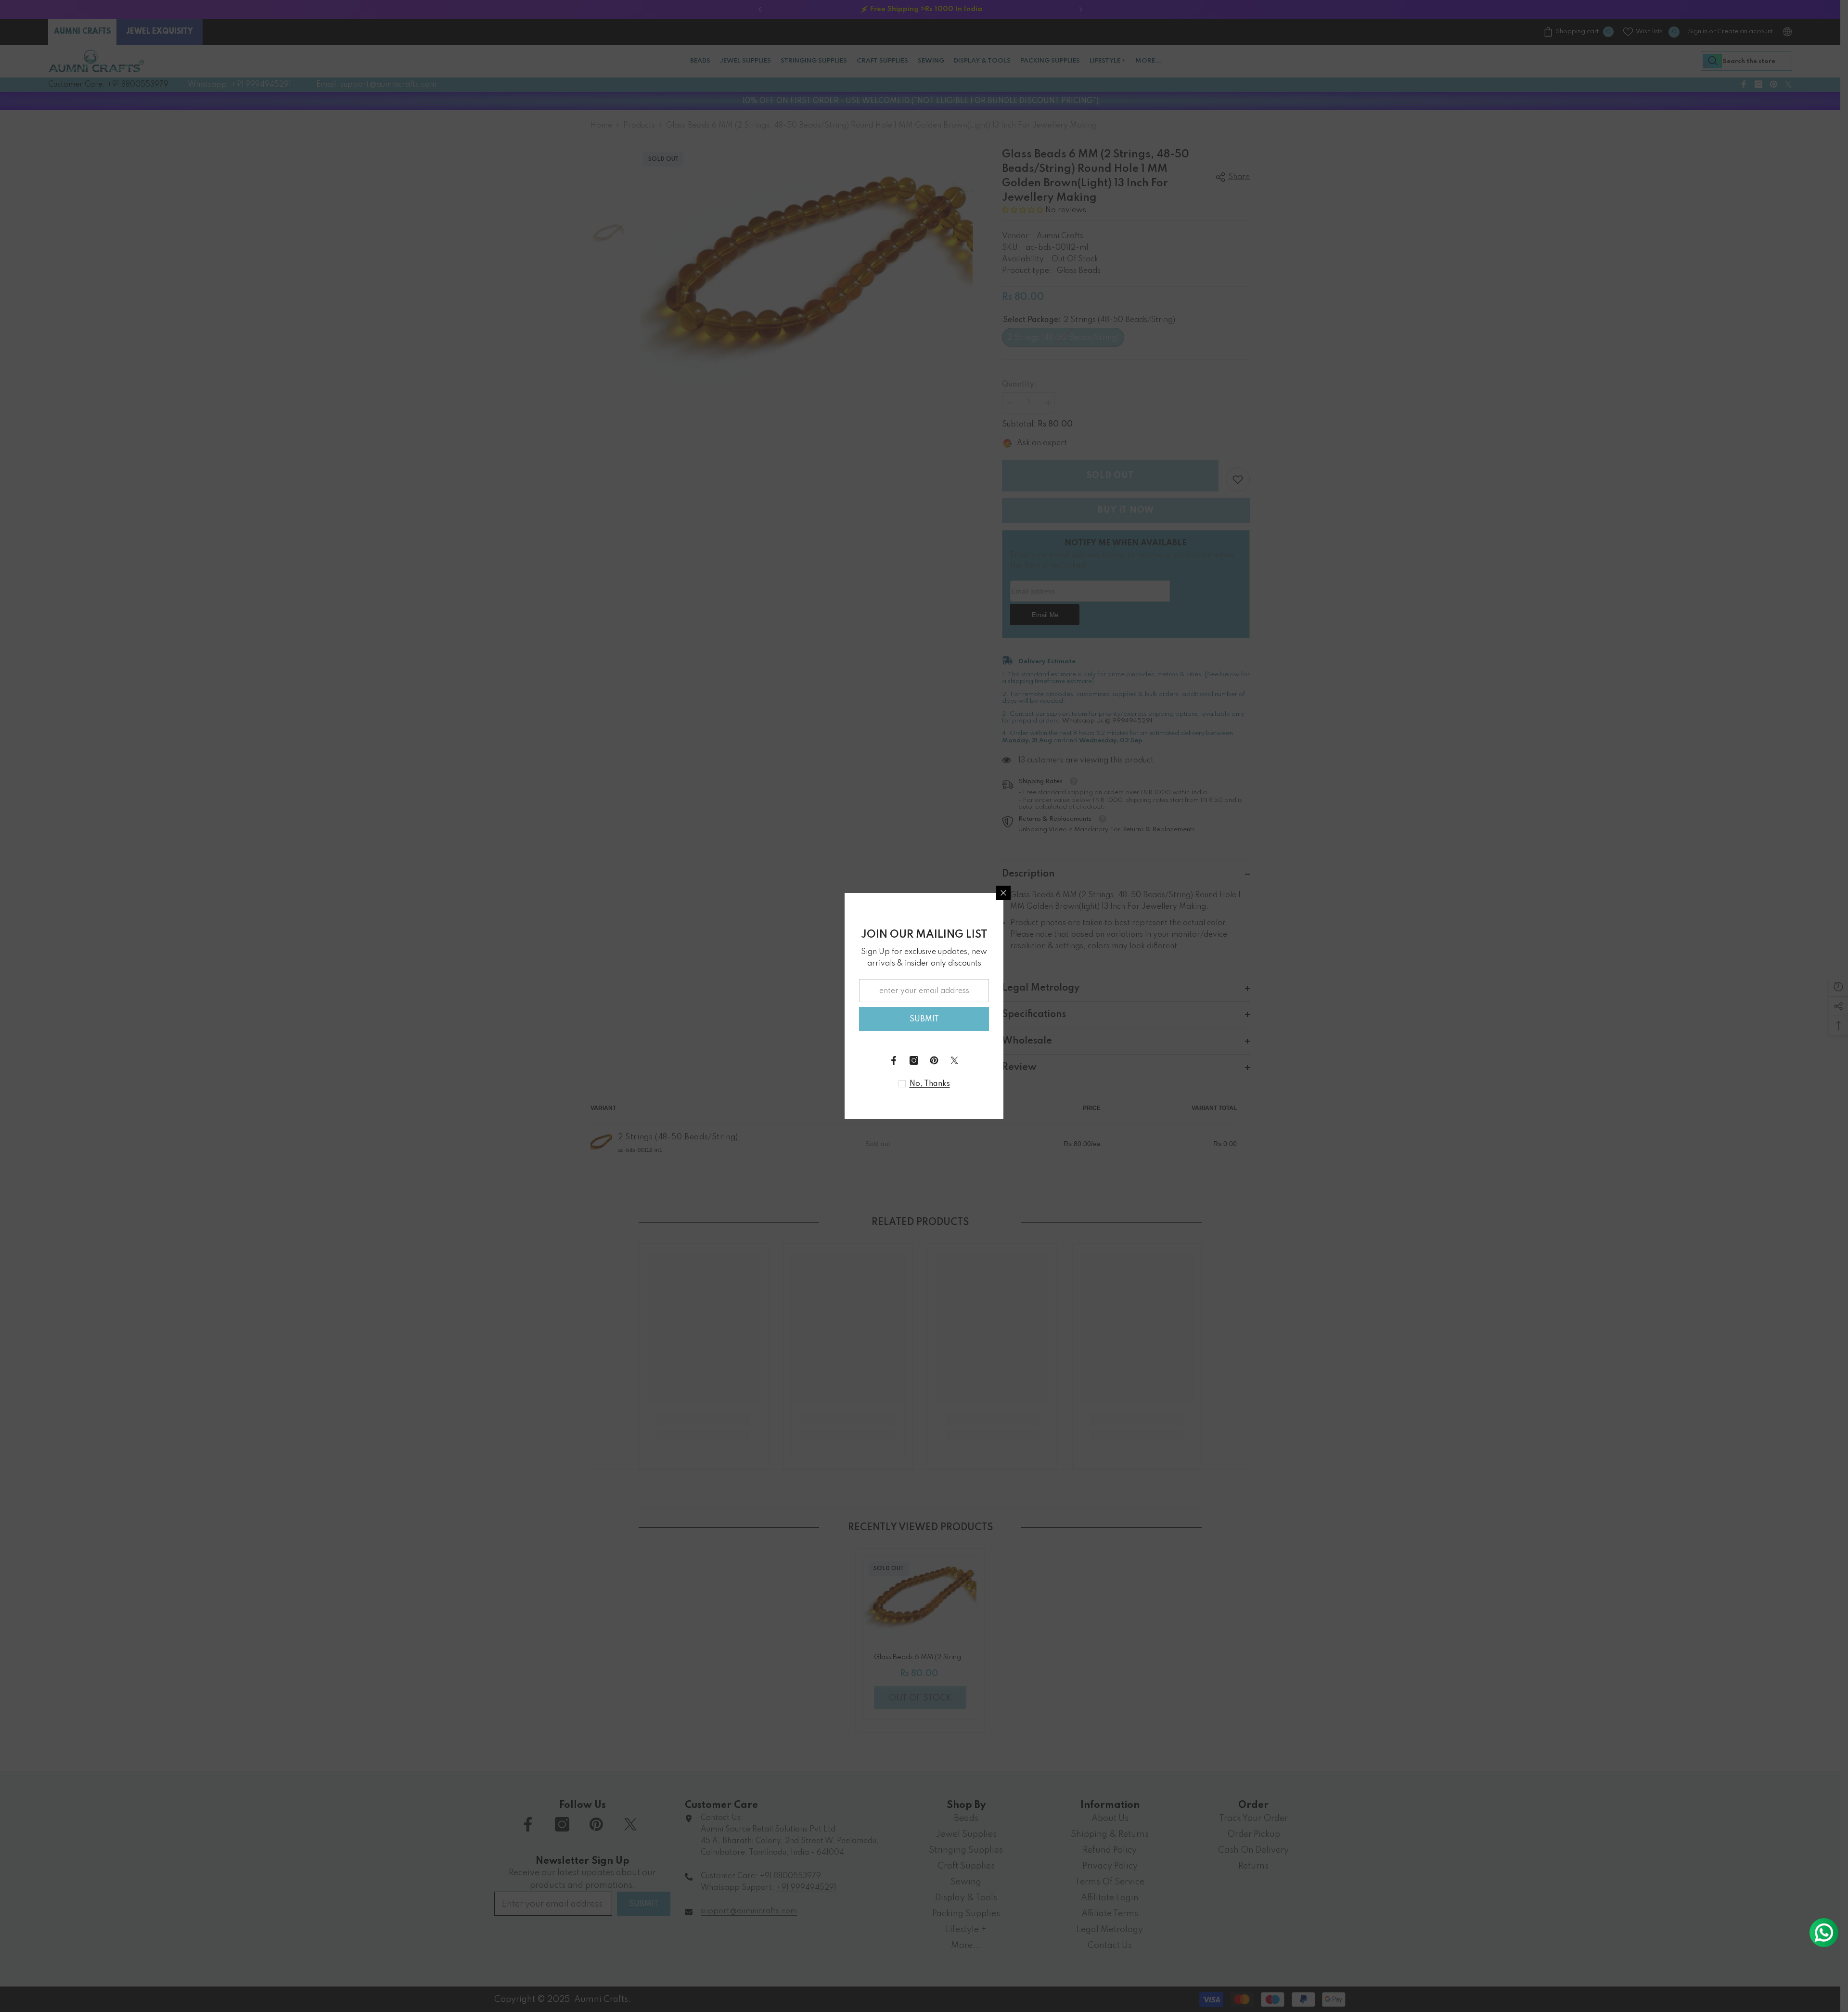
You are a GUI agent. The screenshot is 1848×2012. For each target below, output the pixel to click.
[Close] (1003, 893)
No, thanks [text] (930, 1084)
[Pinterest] (934, 1060)
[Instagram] (914, 1060)
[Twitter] (954, 1060)
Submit (924, 1019)
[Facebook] (894, 1060)
